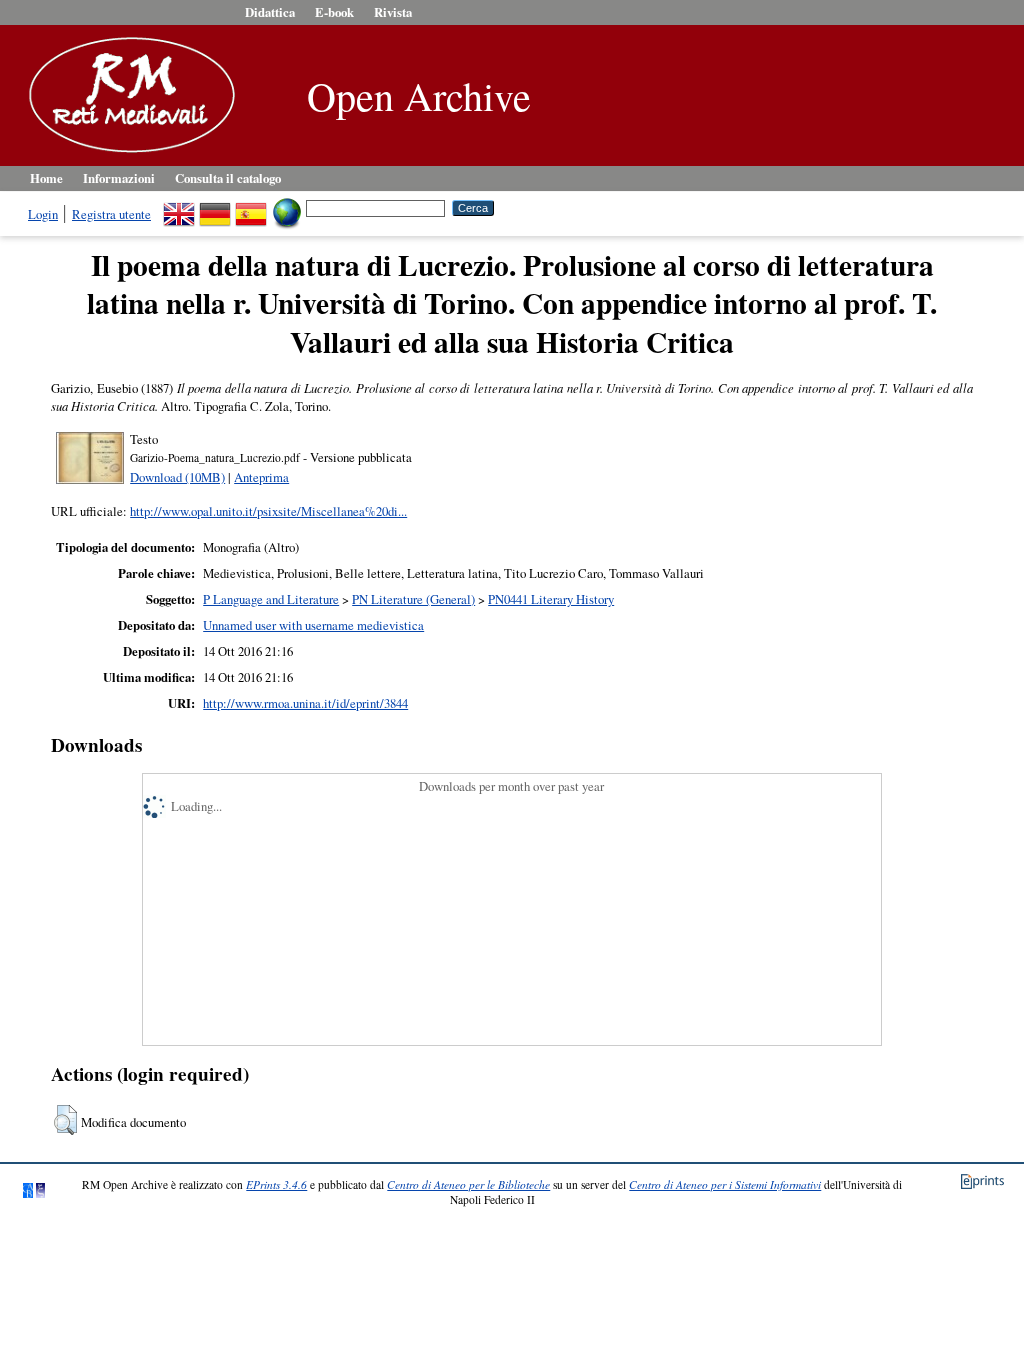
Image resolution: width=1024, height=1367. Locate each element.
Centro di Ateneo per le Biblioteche (468, 1184)
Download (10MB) (177, 477)
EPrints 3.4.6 (276, 1184)
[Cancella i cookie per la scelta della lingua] (287, 207)
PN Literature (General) (413, 599)
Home (46, 178)
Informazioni (119, 178)
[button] (65, 1120)
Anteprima (261, 477)
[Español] (251, 207)
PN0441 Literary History (551, 599)
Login (43, 214)
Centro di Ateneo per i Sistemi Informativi (725, 1184)
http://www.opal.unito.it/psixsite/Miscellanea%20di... (268, 511)
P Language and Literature (271, 599)
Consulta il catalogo (228, 178)
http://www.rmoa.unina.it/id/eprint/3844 (305, 703)
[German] (215, 207)
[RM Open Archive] (127, 154)
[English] (179, 207)
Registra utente (111, 214)
